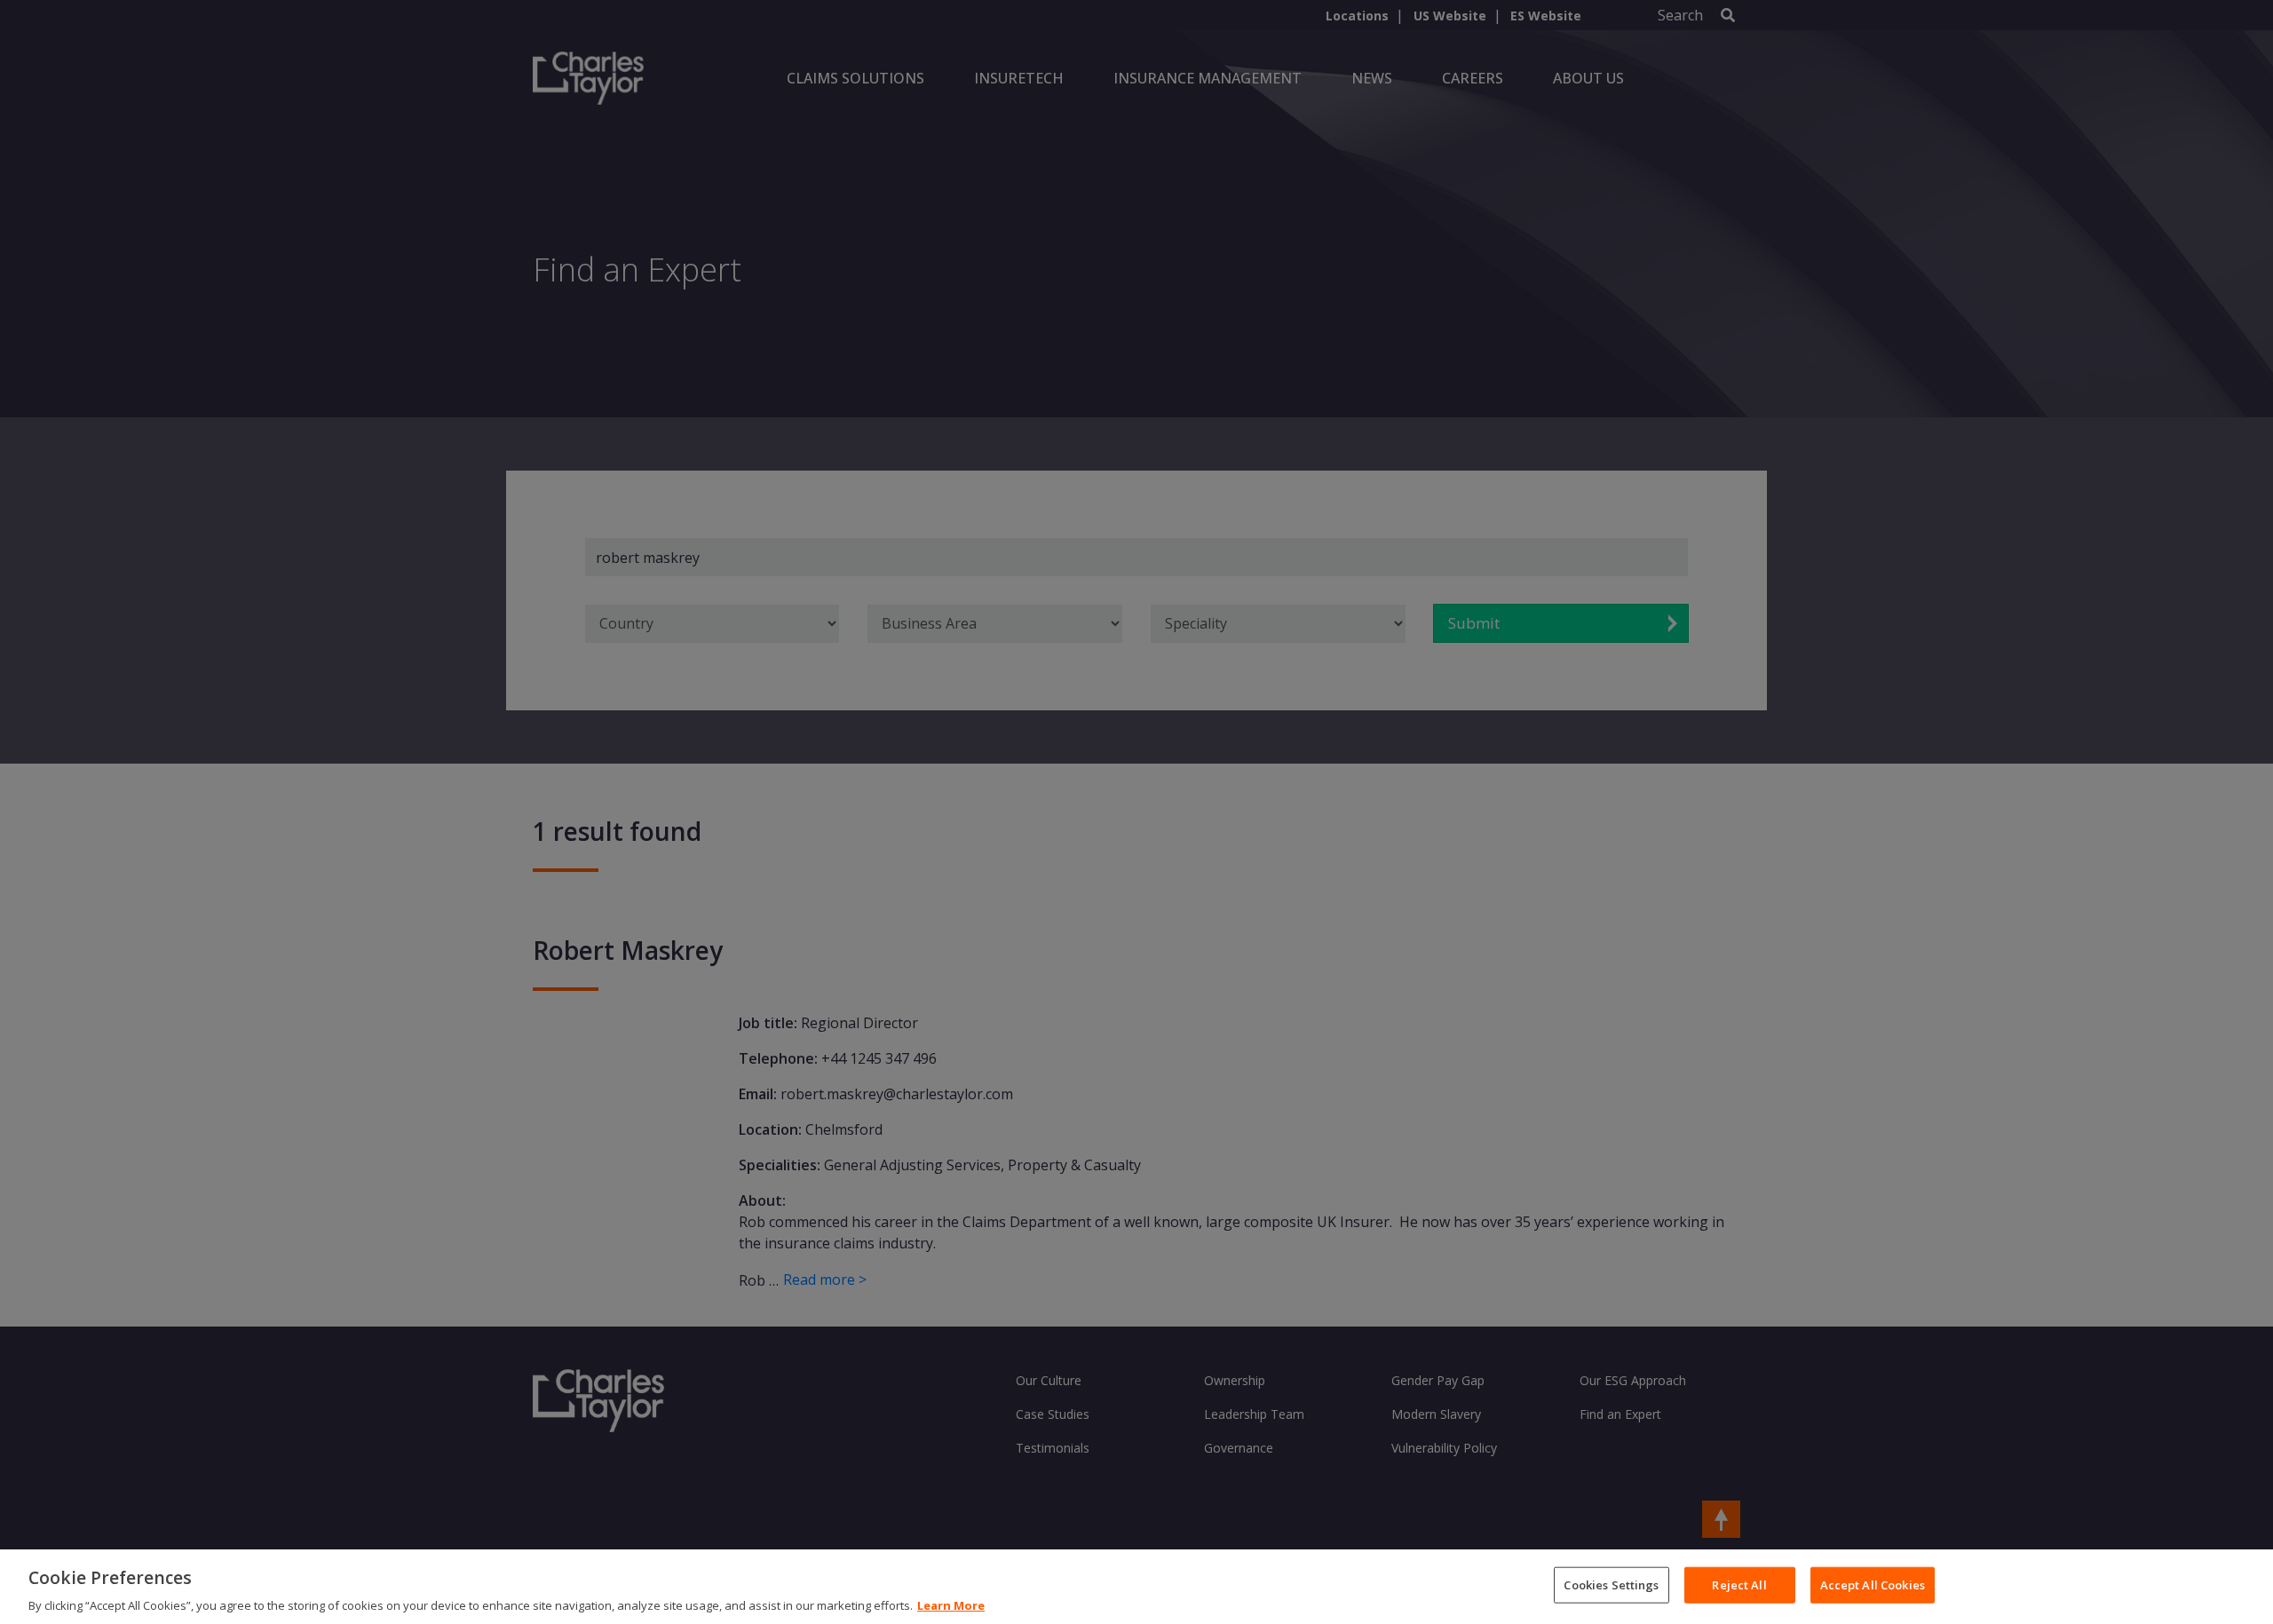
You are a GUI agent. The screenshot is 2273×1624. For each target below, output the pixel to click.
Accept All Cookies (1873, 1584)
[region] (1136, 1587)
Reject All (1739, 1584)
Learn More (951, 1605)
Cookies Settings (1611, 1584)
